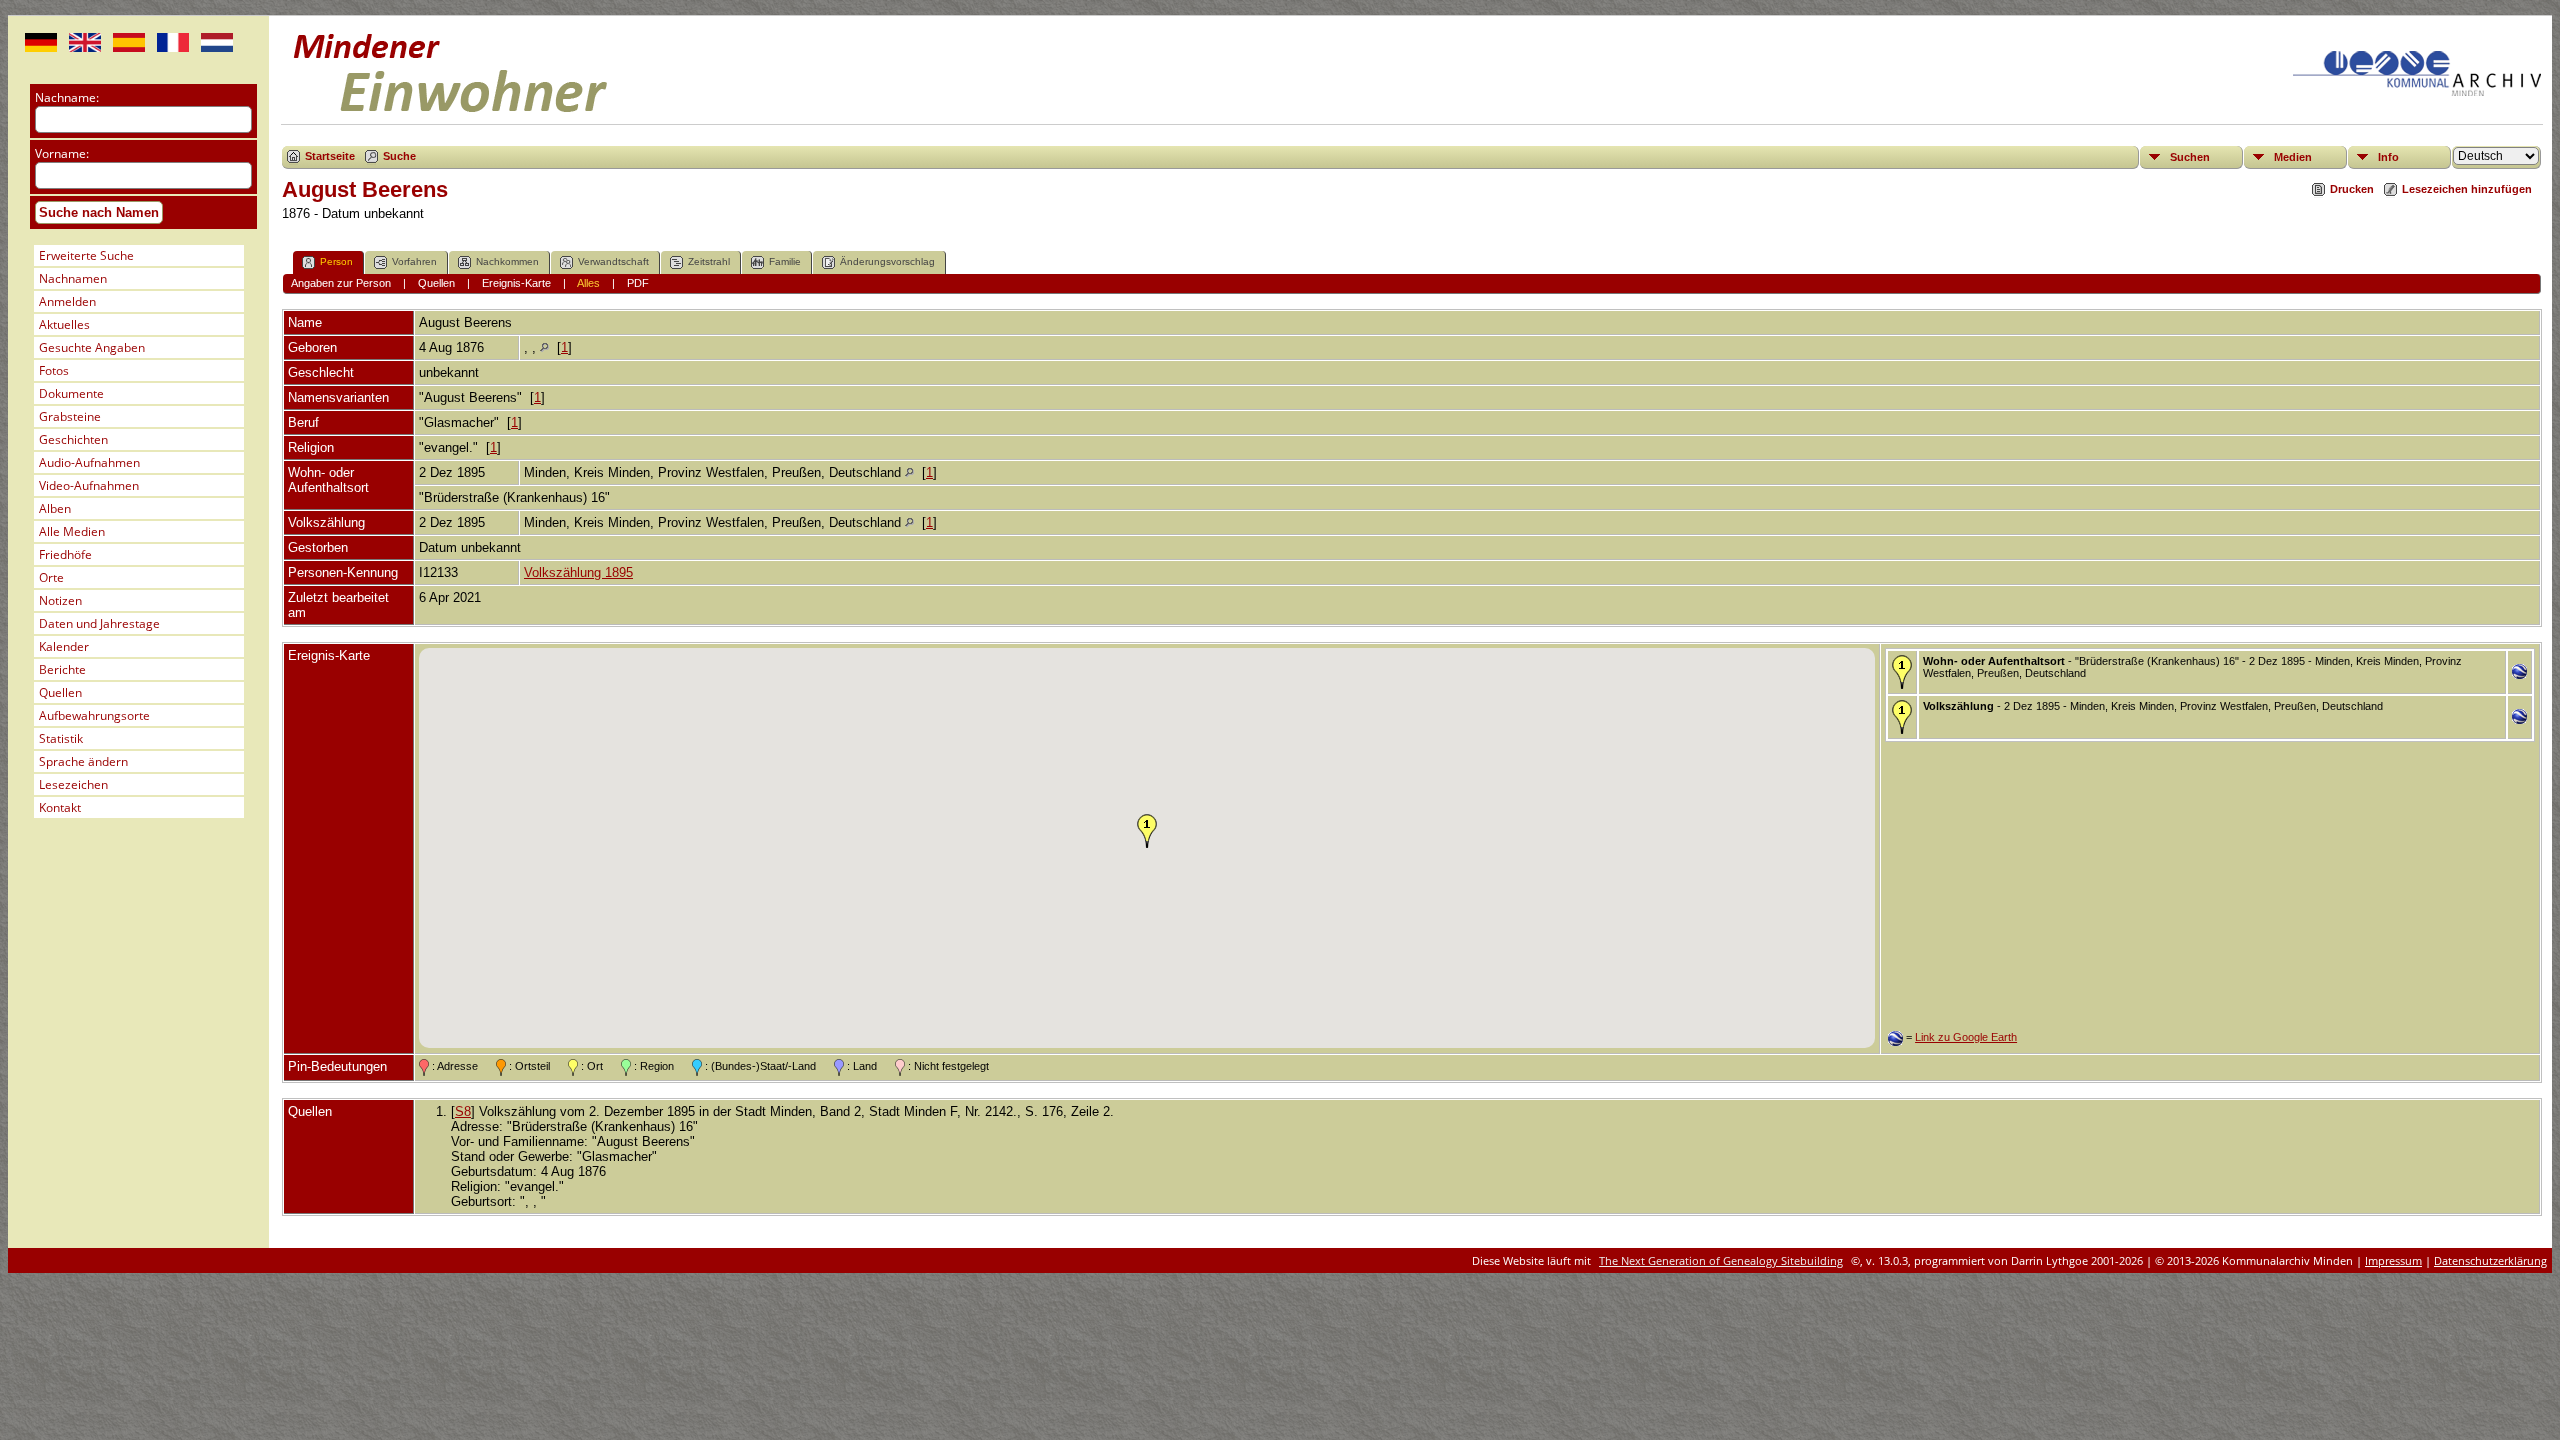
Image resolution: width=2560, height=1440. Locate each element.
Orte (51, 577)
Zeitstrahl (709, 261)
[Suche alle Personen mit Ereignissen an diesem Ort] (544, 347)
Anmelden (67, 301)
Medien (2293, 157)
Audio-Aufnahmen (89, 462)
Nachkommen (507, 261)
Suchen (2190, 157)
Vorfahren (414, 261)
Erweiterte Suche (86, 255)
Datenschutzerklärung (2490, 1260)
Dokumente (71, 393)
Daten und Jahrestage (99, 623)
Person (336, 261)
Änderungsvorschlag (887, 261)
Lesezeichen (73, 784)
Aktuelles (64, 324)
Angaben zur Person (341, 283)
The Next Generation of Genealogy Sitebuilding (1721, 1260)
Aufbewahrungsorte (94, 715)
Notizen (60, 600)
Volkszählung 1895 (578, 572)
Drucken (2352, 189)
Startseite (330, 156)
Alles (588, 283)
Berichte (62, 669)
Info (2388, 157)
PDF (638, 283)
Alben (55, 508)
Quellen (60, 692)
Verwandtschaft (613, 261)
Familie (785, 261)
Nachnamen (73, 278)
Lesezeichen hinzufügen (2467, 189)
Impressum (2393, 1260)
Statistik (61, 738)
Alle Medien (72, 531)
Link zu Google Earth (1966, 1037)
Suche (399, 156)
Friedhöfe (65, 554)
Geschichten (73, 439)
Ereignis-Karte (516, 283)
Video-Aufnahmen (89, 485)
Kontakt (60, 807)
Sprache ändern (83, 761)
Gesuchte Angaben (92, 347)
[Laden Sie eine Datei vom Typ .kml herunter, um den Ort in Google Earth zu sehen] (2519, 674)
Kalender (64, 646)
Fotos (54, 370)
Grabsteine (70, 416)
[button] (1147, 831)
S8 (463, 1111)
